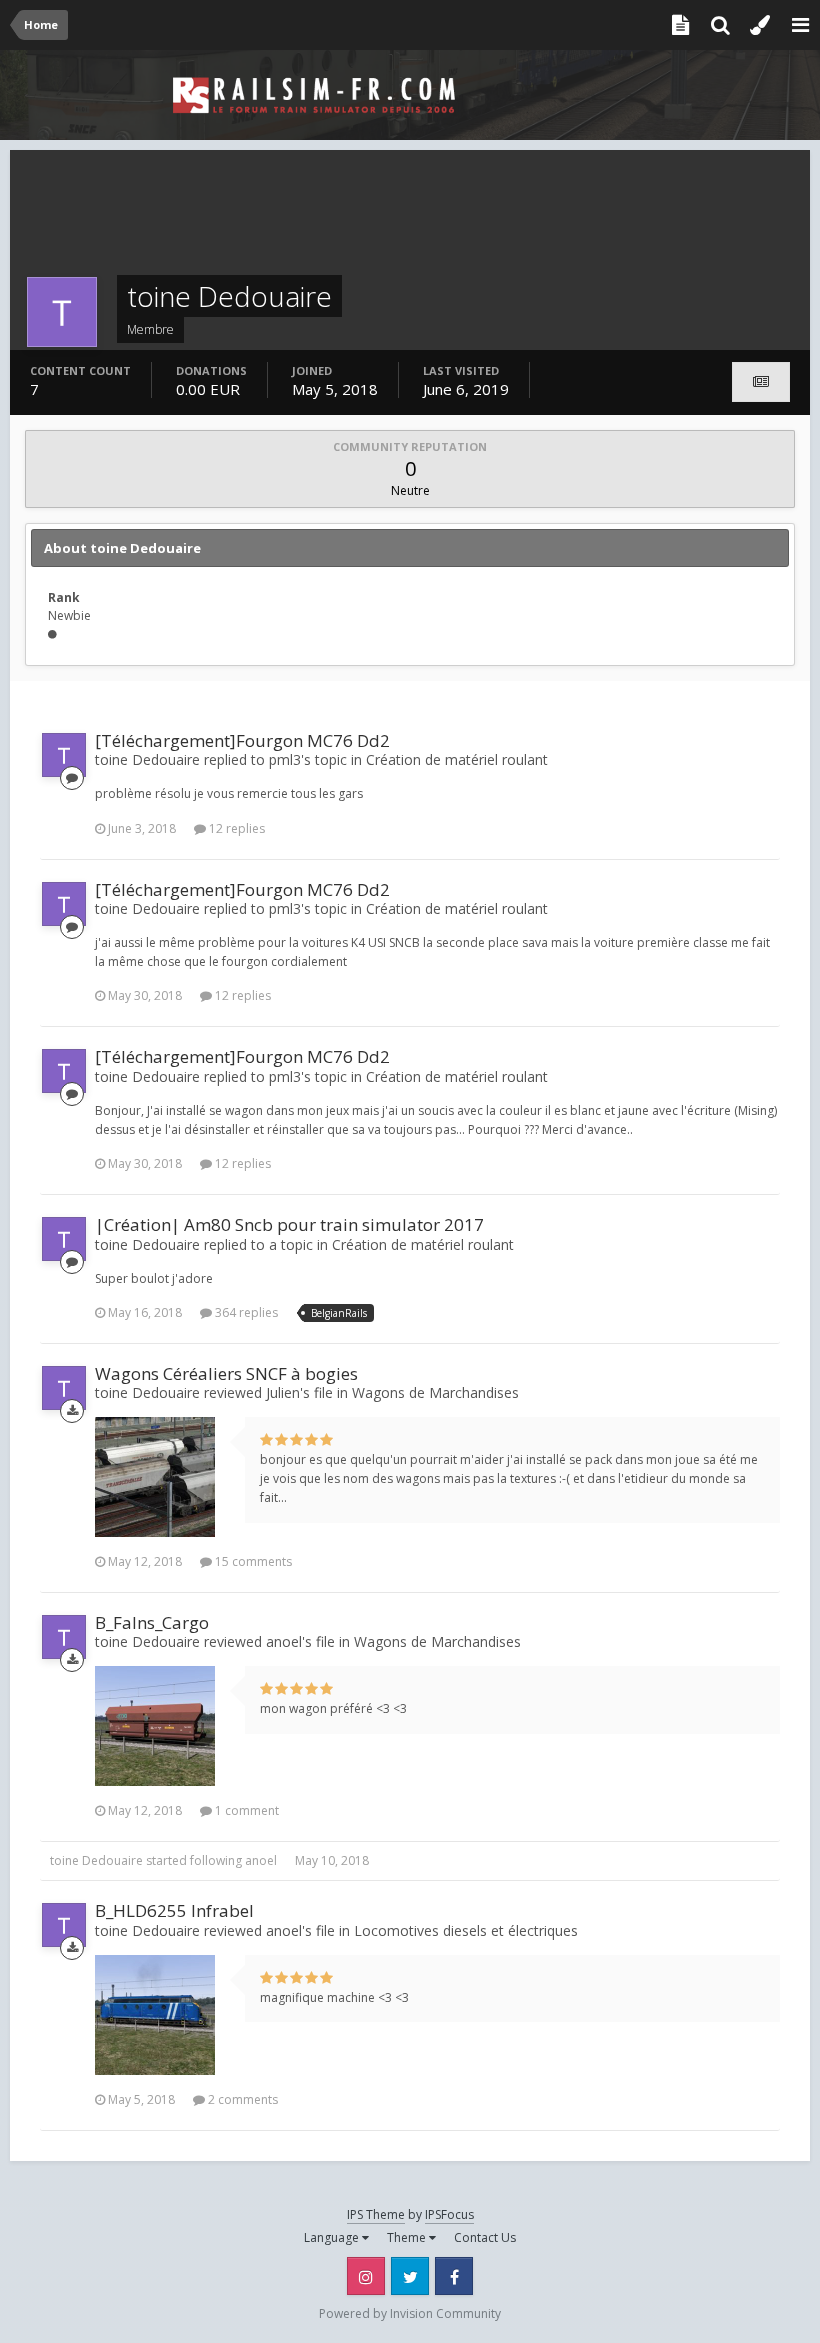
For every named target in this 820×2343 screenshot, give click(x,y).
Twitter (410, 2276)
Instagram (366, 2276)
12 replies (235, 828)
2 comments (241, 2099)
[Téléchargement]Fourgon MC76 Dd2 (242, 740)
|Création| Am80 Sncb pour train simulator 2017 (289, 1224)
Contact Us (485, 2237)
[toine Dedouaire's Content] (761, 382)
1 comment (245, 1810)
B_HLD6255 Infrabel (174, 1910)
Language (333, 2237)
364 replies (245, 1312)
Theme (408, 2237)
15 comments (252, 1561)
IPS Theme (376, 2214)
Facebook (454, 2276)
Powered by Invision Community (410, 2313)
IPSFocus (449, 2214)
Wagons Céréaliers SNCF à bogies (226, 1373)
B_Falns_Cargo (152, 1622)
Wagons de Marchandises (435, 1392)
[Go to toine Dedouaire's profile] (64, 755)
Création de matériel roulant (457, 759)
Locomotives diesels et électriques (466, 1930)
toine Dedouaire (96, 1860)
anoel (261, 1860)
